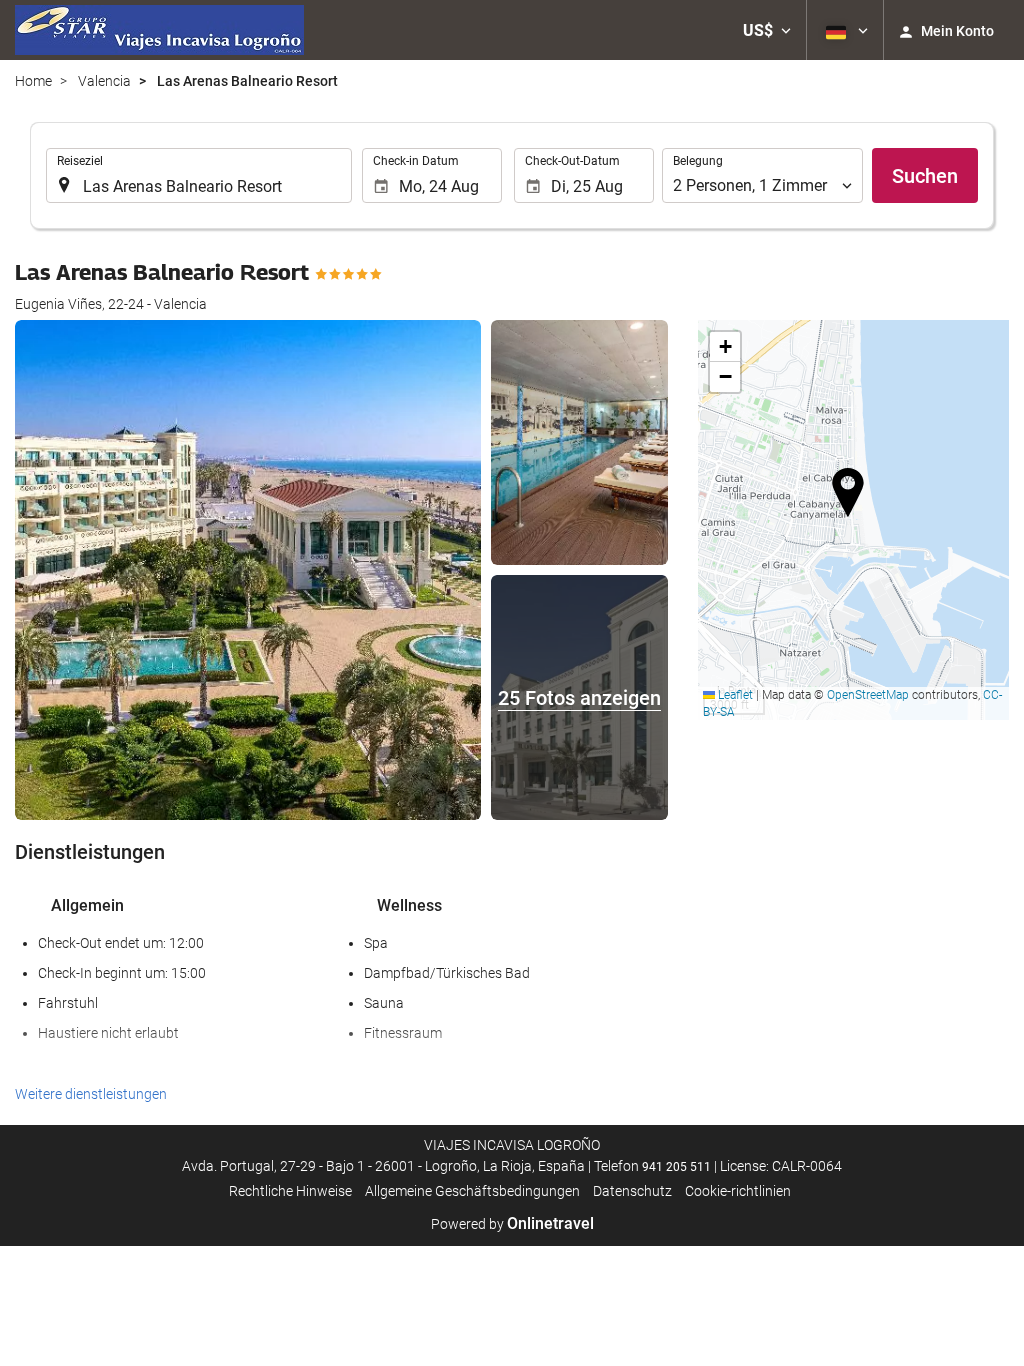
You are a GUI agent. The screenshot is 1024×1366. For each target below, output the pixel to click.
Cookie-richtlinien (738, 1191)
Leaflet (734, 695)
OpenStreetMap (868, 695)
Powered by (512, 1224)
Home (33, 81)
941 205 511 (676, 1167)
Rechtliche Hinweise (290, 1191)
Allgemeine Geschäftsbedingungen (472, 1191)
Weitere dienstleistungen (91, 1094)
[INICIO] (159, 30)
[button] (767, 30)
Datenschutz (632, 1191)
